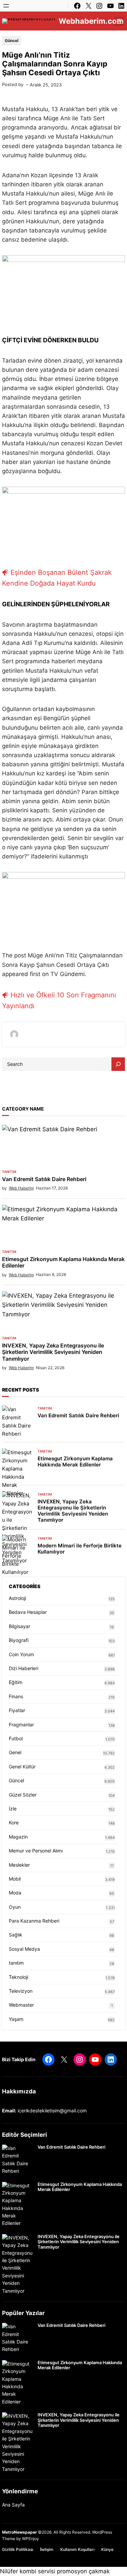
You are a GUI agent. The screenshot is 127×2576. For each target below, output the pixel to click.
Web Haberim (21, 1188)
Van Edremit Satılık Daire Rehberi (44, 1179)
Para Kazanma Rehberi (34, 1921)
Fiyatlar (17, 1710)
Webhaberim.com (91, 21)
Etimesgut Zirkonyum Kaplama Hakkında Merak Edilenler (63, 1262)
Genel (15, 1752)
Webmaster (21, 2005)
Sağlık (16, 1935)
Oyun (15, 1907)
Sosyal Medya (24, 1949)
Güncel (12, 40)
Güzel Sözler (23, 1795)
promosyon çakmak (83, 2571)
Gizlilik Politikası (18, 2549)
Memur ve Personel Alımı (36, 1851)
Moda (15, 1893)
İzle (13, 1809)
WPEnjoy (30, 2539)
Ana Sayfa (13, 2505)
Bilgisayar (19, 1626)
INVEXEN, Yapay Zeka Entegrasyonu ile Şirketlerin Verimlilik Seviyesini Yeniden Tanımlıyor (53, 1352)
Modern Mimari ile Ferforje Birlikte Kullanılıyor (80, 1549)
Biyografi (19, 1640)
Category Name (23, 1109)
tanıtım (9, 1172)
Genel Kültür (22, 1767)
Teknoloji (18, 1977)
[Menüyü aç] (6, 6)
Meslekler (19, 1865)
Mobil (15, 1879)
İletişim (47, 2549)
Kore (14, 1822)
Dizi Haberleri (24, 1668)
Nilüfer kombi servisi (28, 2571)
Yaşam (16, 2019)
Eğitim (16, 1682)
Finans (16, 1696)
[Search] (118, 1064)
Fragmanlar (21, 1725)
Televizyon (21, 1991)
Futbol (16, 1738)
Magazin (18, 1837)
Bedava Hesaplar (28, 1612)
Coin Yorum (21, 1654)
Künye (107, 2549)
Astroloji (17, 1598)
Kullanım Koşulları (77, 2549)
